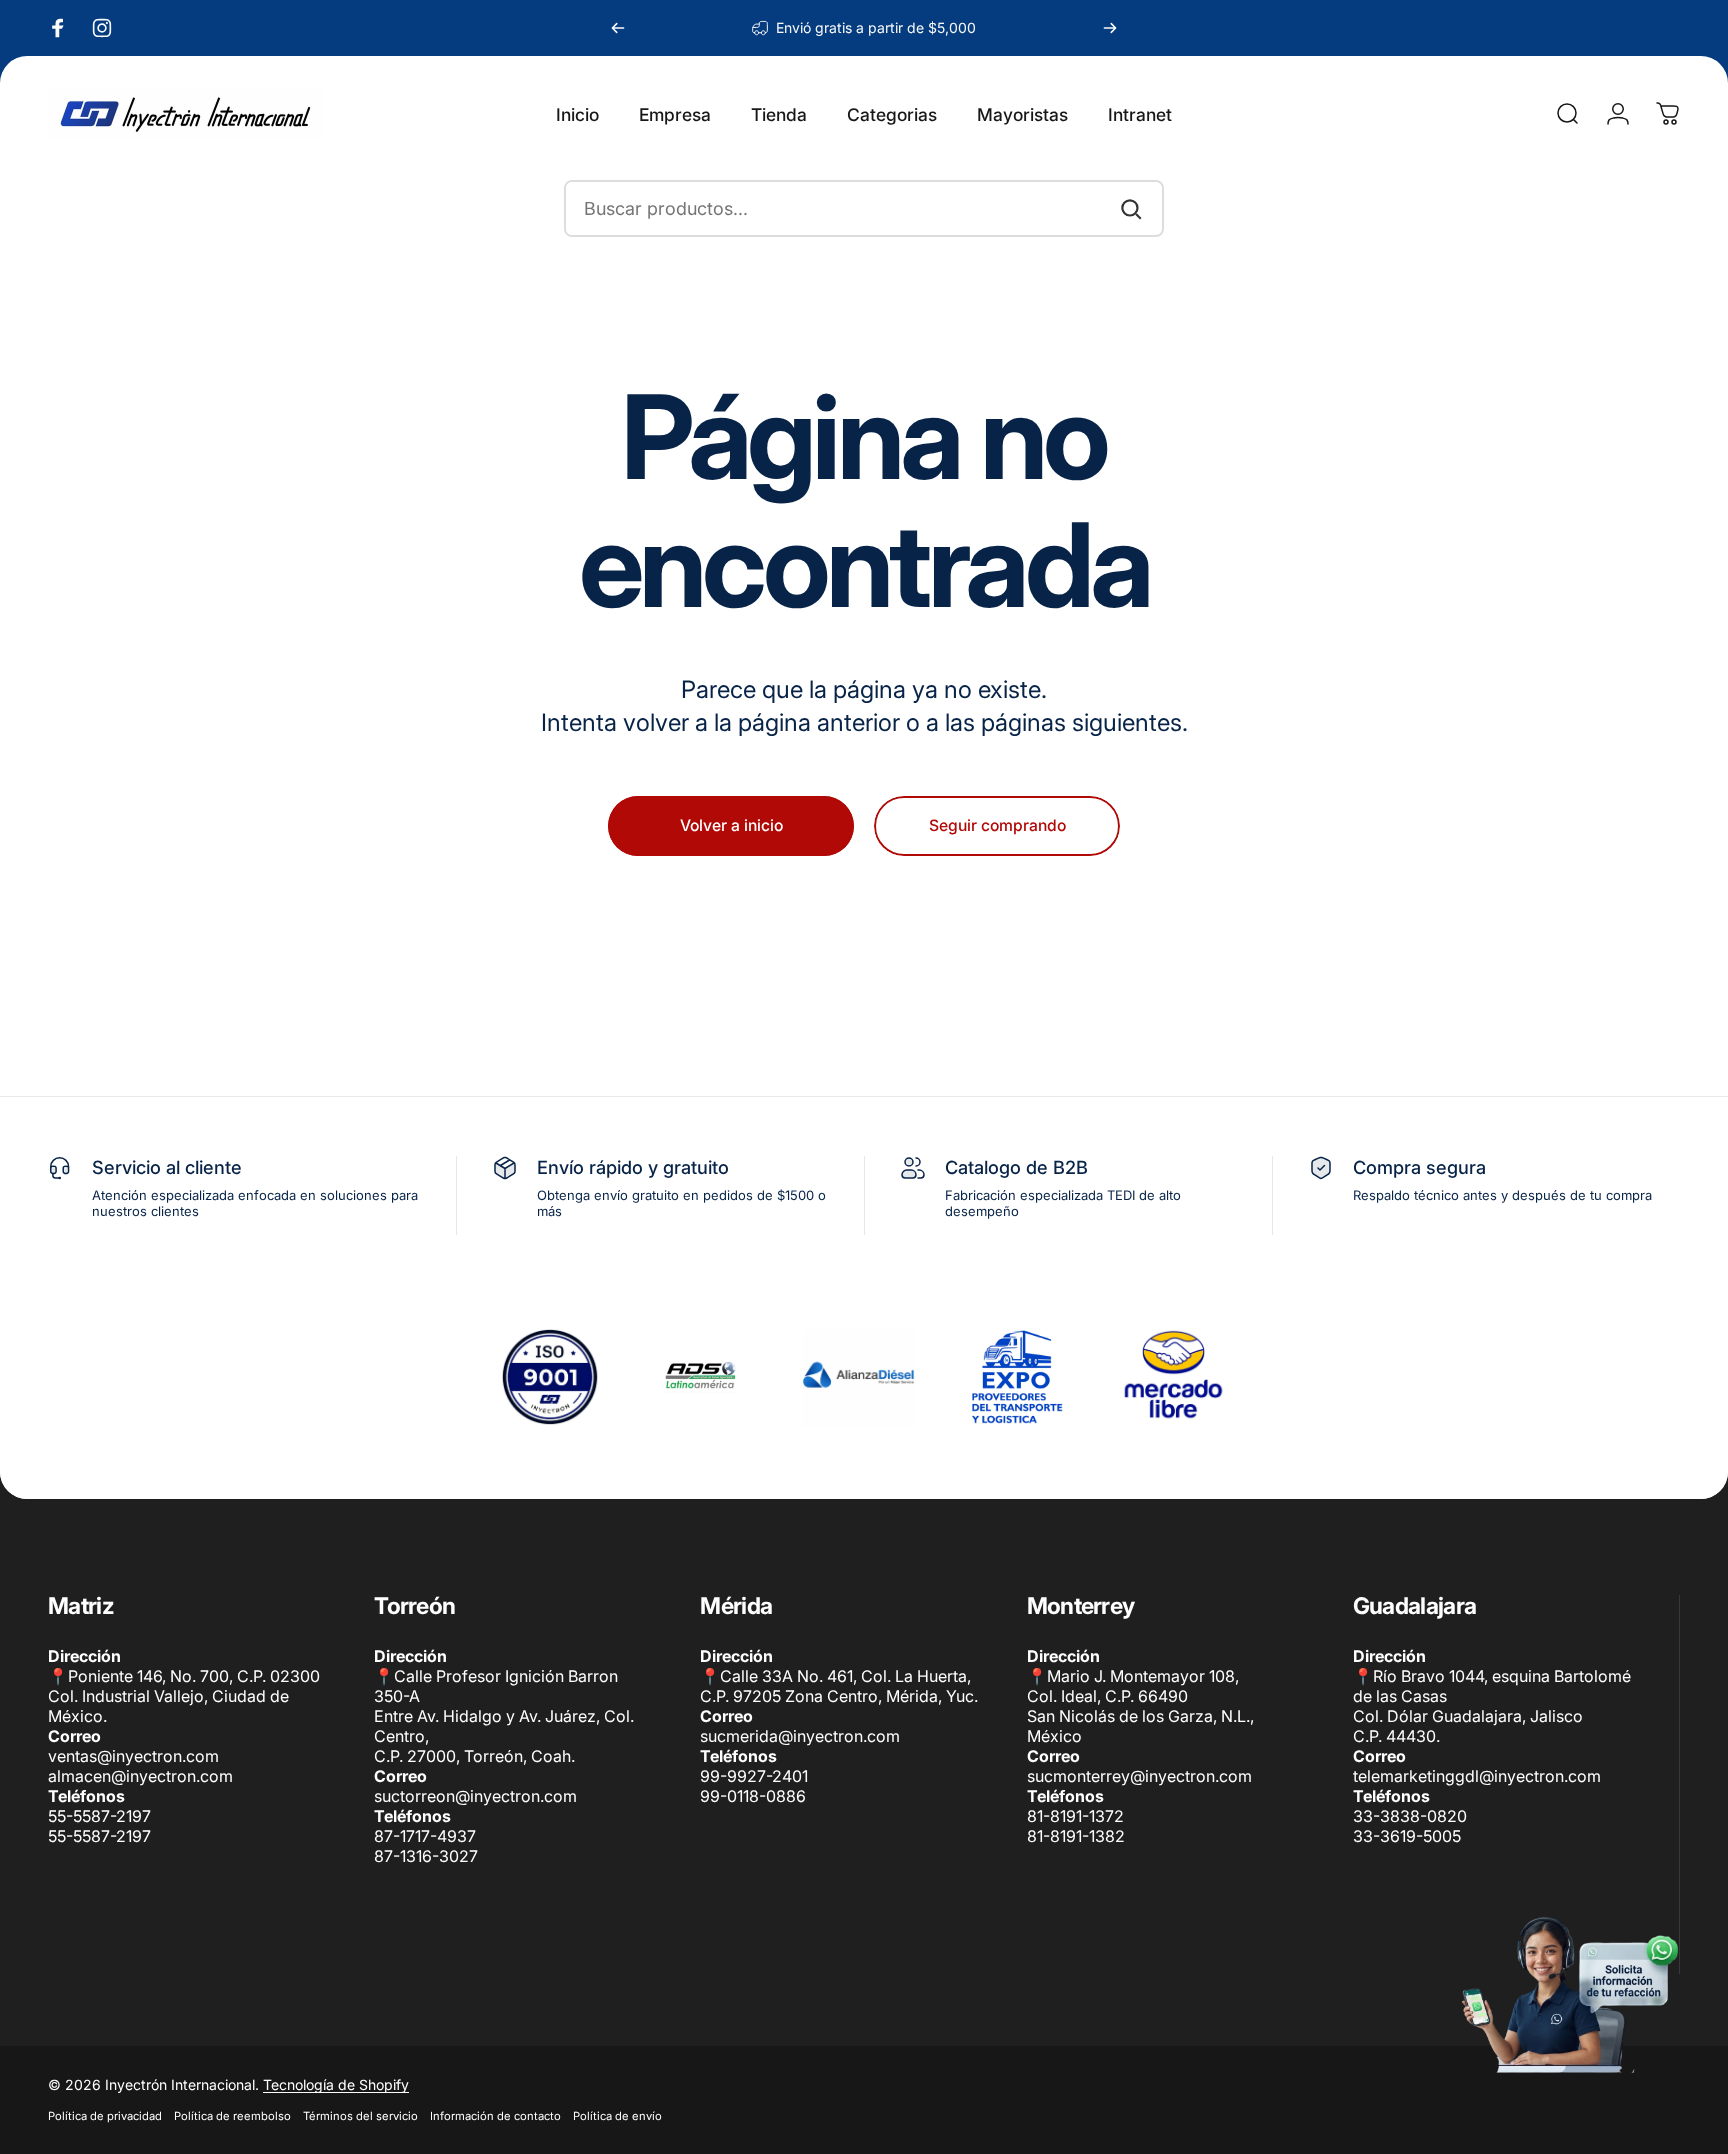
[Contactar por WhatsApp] (1568, 1994)
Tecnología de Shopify (336, 2084)
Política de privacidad (105, 2116)
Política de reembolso (232, 2116)
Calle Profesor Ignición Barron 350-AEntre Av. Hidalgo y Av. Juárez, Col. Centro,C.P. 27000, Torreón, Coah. (504, 1716)
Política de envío (617, 2116)
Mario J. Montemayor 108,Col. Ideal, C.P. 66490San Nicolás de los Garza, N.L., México (1140, 1706)
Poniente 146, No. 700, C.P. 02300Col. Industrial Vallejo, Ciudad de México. (184, 1696)
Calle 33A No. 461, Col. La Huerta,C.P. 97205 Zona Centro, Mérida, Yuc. (839, 1686)
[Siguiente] (1110, 28)
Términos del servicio (360, 2116)
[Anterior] (618, 28)
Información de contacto (495, 2116)
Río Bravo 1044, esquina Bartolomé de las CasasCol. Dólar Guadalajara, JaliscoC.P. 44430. (1492, 1706)
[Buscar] (1131, 209)
